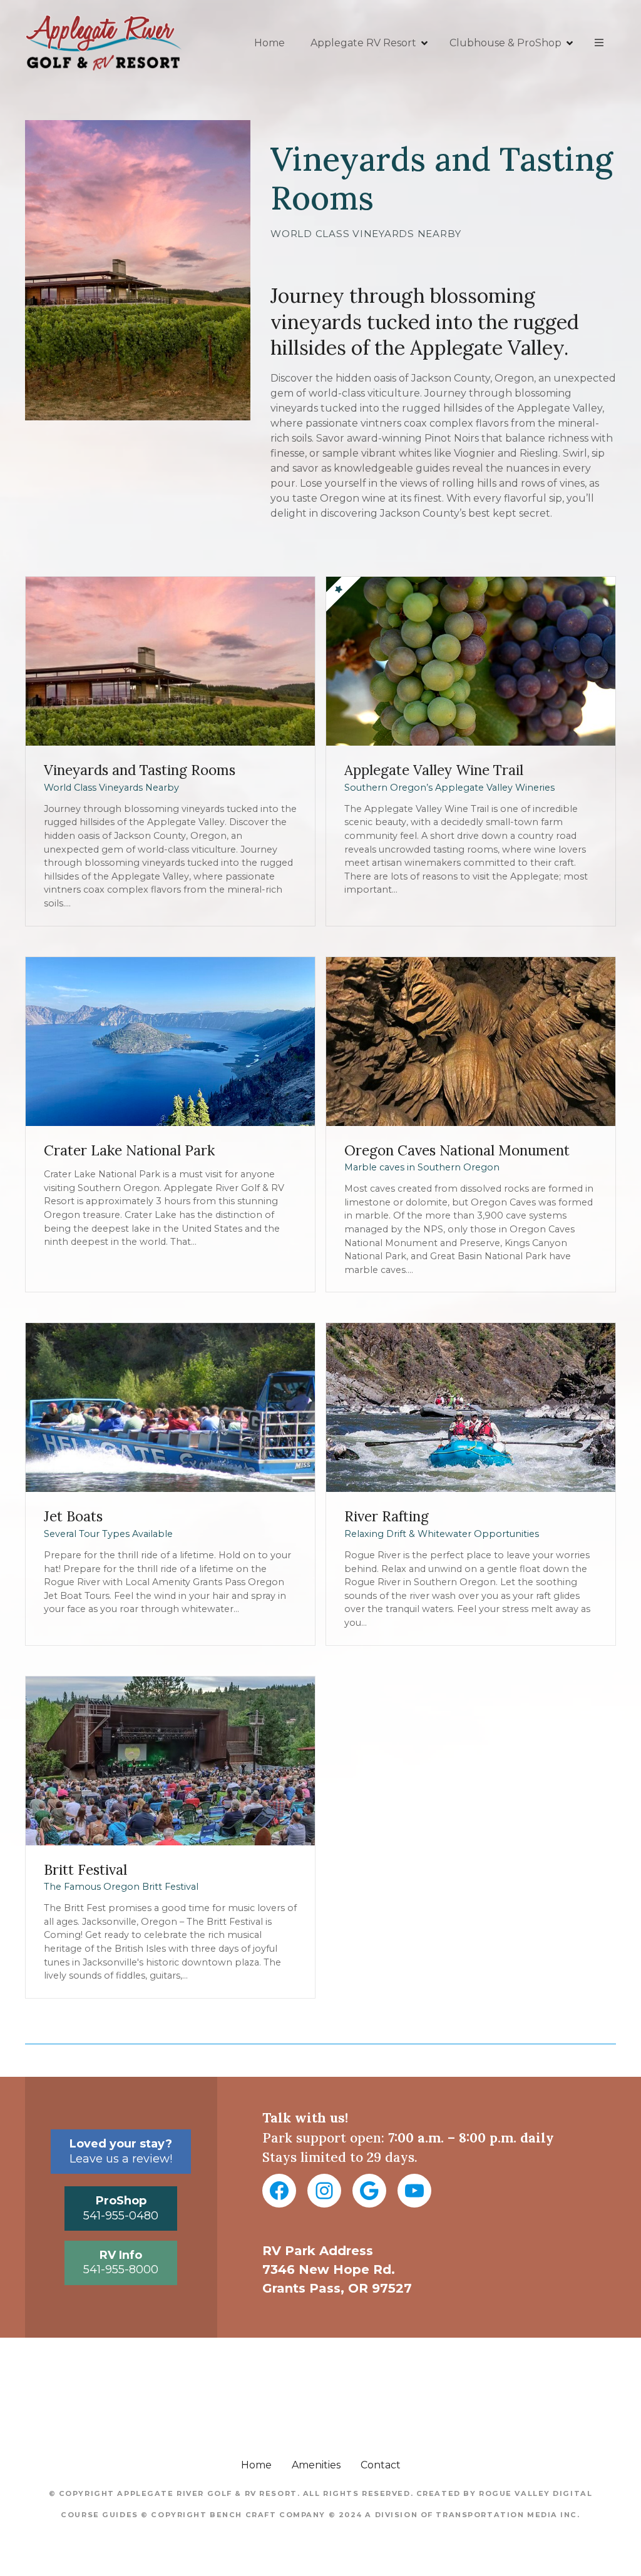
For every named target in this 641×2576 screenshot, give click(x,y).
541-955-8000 (121, 2262)
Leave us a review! (121, 2151)
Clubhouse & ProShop (505, 43)
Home (269, 43)
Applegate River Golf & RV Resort (207, 2493)
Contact (381, 2465)
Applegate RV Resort (363, 43)
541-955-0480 (121, 2208)
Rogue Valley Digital (536, 2493)
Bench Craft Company (268, 2515)
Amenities (316, 2465)
